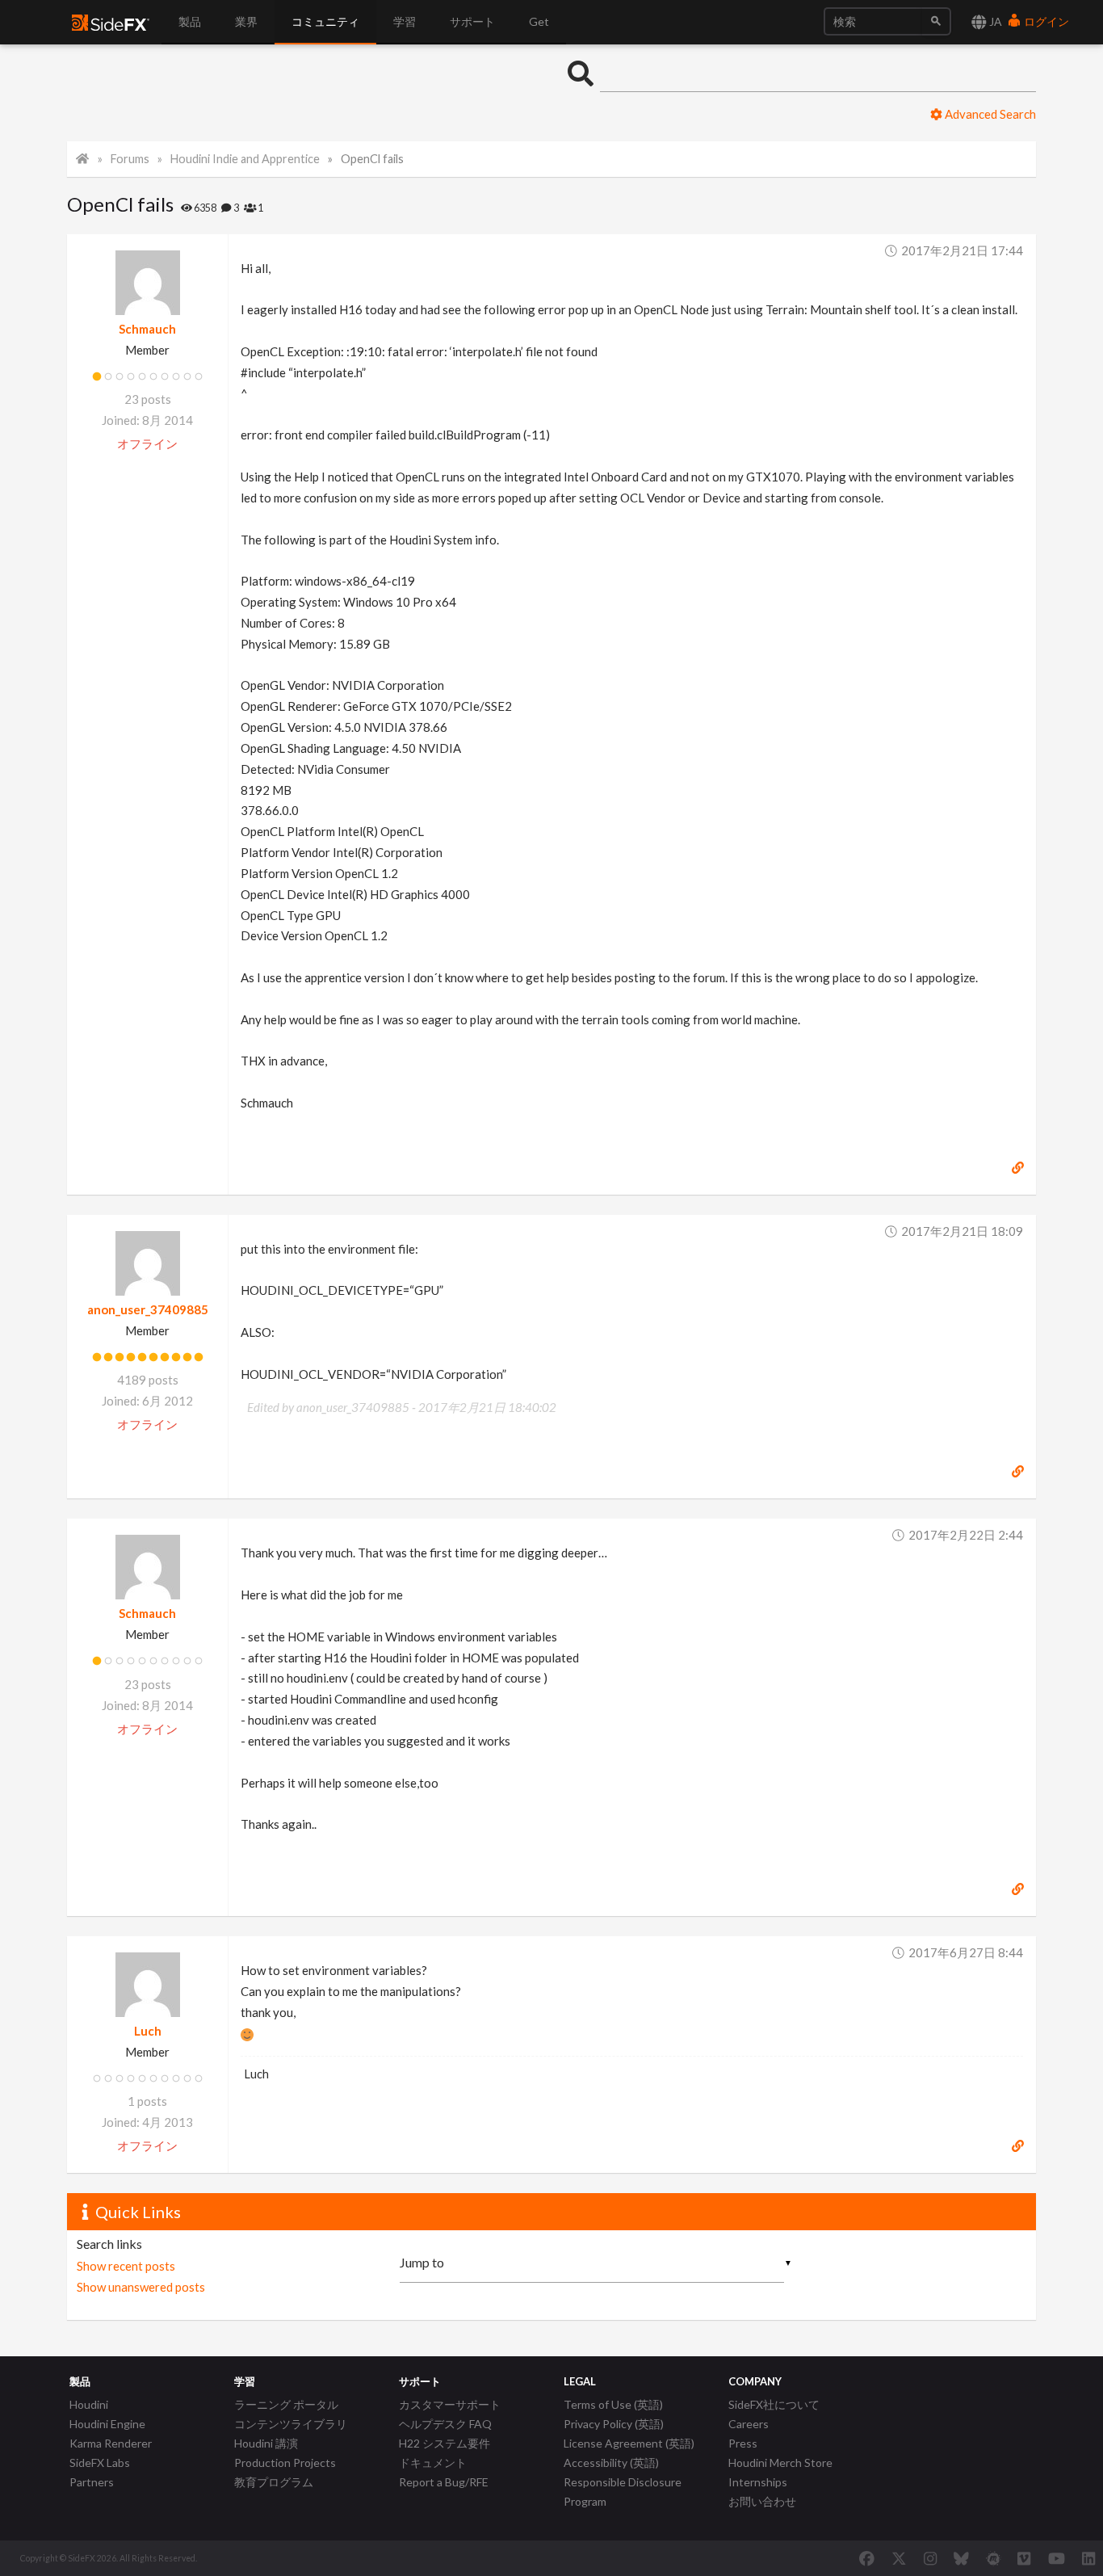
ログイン (1045, 21)
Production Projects (285, 2463)
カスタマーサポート (450, 2404)
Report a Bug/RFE (444, 2482)
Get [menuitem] (539, 21)
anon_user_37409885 (148, 1309)
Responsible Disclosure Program (623, 2492)
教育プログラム (274, 2482)
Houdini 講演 (266, 2443)
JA (994, 21)
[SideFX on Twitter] (899, 2558)
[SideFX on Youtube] (1057, 2558)
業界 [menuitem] (246, 21)
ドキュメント (433, 2463)
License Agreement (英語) (629, 2443)
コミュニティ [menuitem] (325, 21)
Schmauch (147, 329)
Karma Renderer (111, 2443)
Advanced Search (989, 114)
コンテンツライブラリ (291, 2424)
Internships (758, 2482)
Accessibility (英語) (611, 2463)
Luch (148, 2031)
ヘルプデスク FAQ (445, 2424)
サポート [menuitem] (472, 21)
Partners (92, 2482)
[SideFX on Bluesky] (961, 2558)
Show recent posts (126, 2266)
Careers (749, 2424)
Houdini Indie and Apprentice (245, 159)
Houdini (89, 2404)
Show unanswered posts (141, 2287)
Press (743, 2443)
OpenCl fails (372, 159)
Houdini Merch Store (780, 2463)
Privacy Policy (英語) (614, 2424)
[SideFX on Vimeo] (1024, 2558)
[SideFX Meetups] (994, 2558)
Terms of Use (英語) (613, 2404)
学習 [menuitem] (405, 21)
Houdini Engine (107, 2424)
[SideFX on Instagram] (930, 2558)
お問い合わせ (762, 2501)
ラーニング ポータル (286, 2404)
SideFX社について (774, 2404)
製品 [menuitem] (190, 21)
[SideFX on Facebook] (867, 2558)
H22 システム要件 (445, 2443)
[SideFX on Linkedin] (1088, 2558)
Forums (130, 159)
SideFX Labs (100, 2463)
